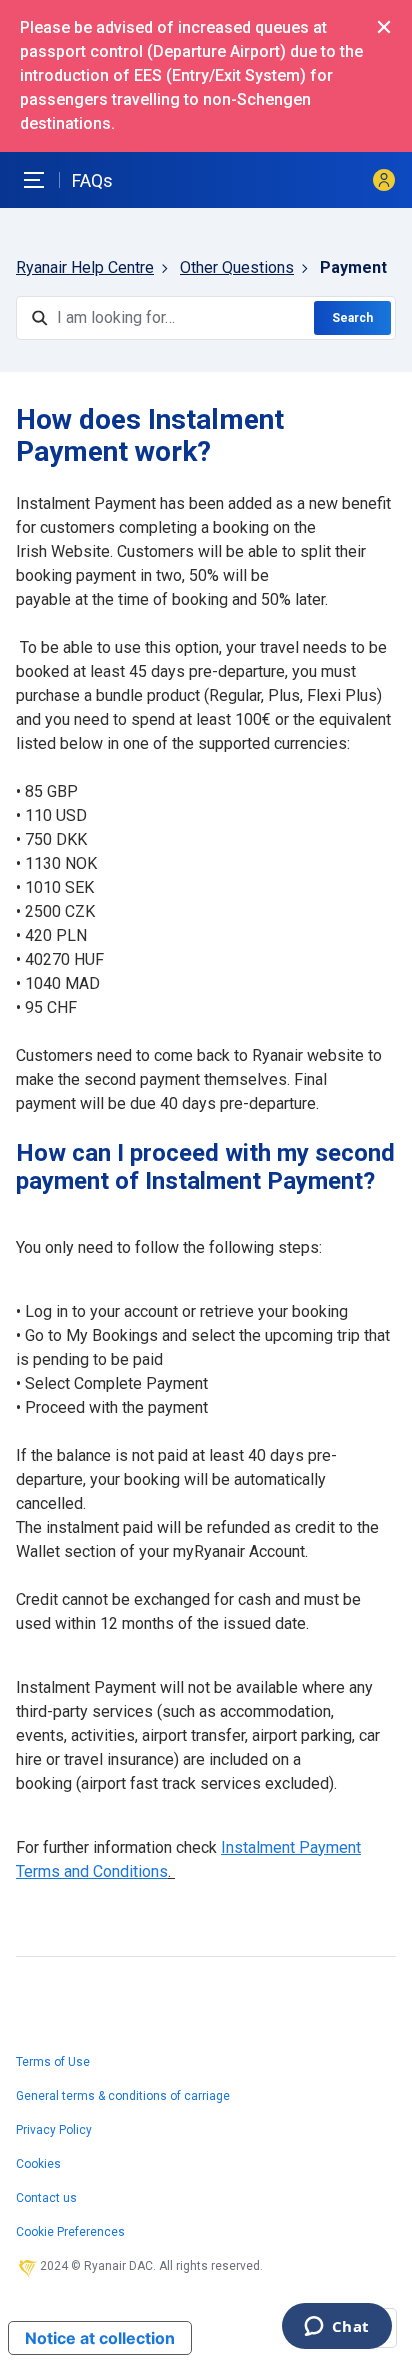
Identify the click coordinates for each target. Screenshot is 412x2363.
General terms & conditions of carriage (123, 2096)
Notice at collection (100, 2338)
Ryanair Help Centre (85, 267)
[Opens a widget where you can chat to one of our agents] (336, 2328)
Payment (353, 267)
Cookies (38, 2164)
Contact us (46, 2198)
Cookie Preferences (70, 2232)
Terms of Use (53, 2062)
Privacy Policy (54, 2130)
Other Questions (237, 267)
